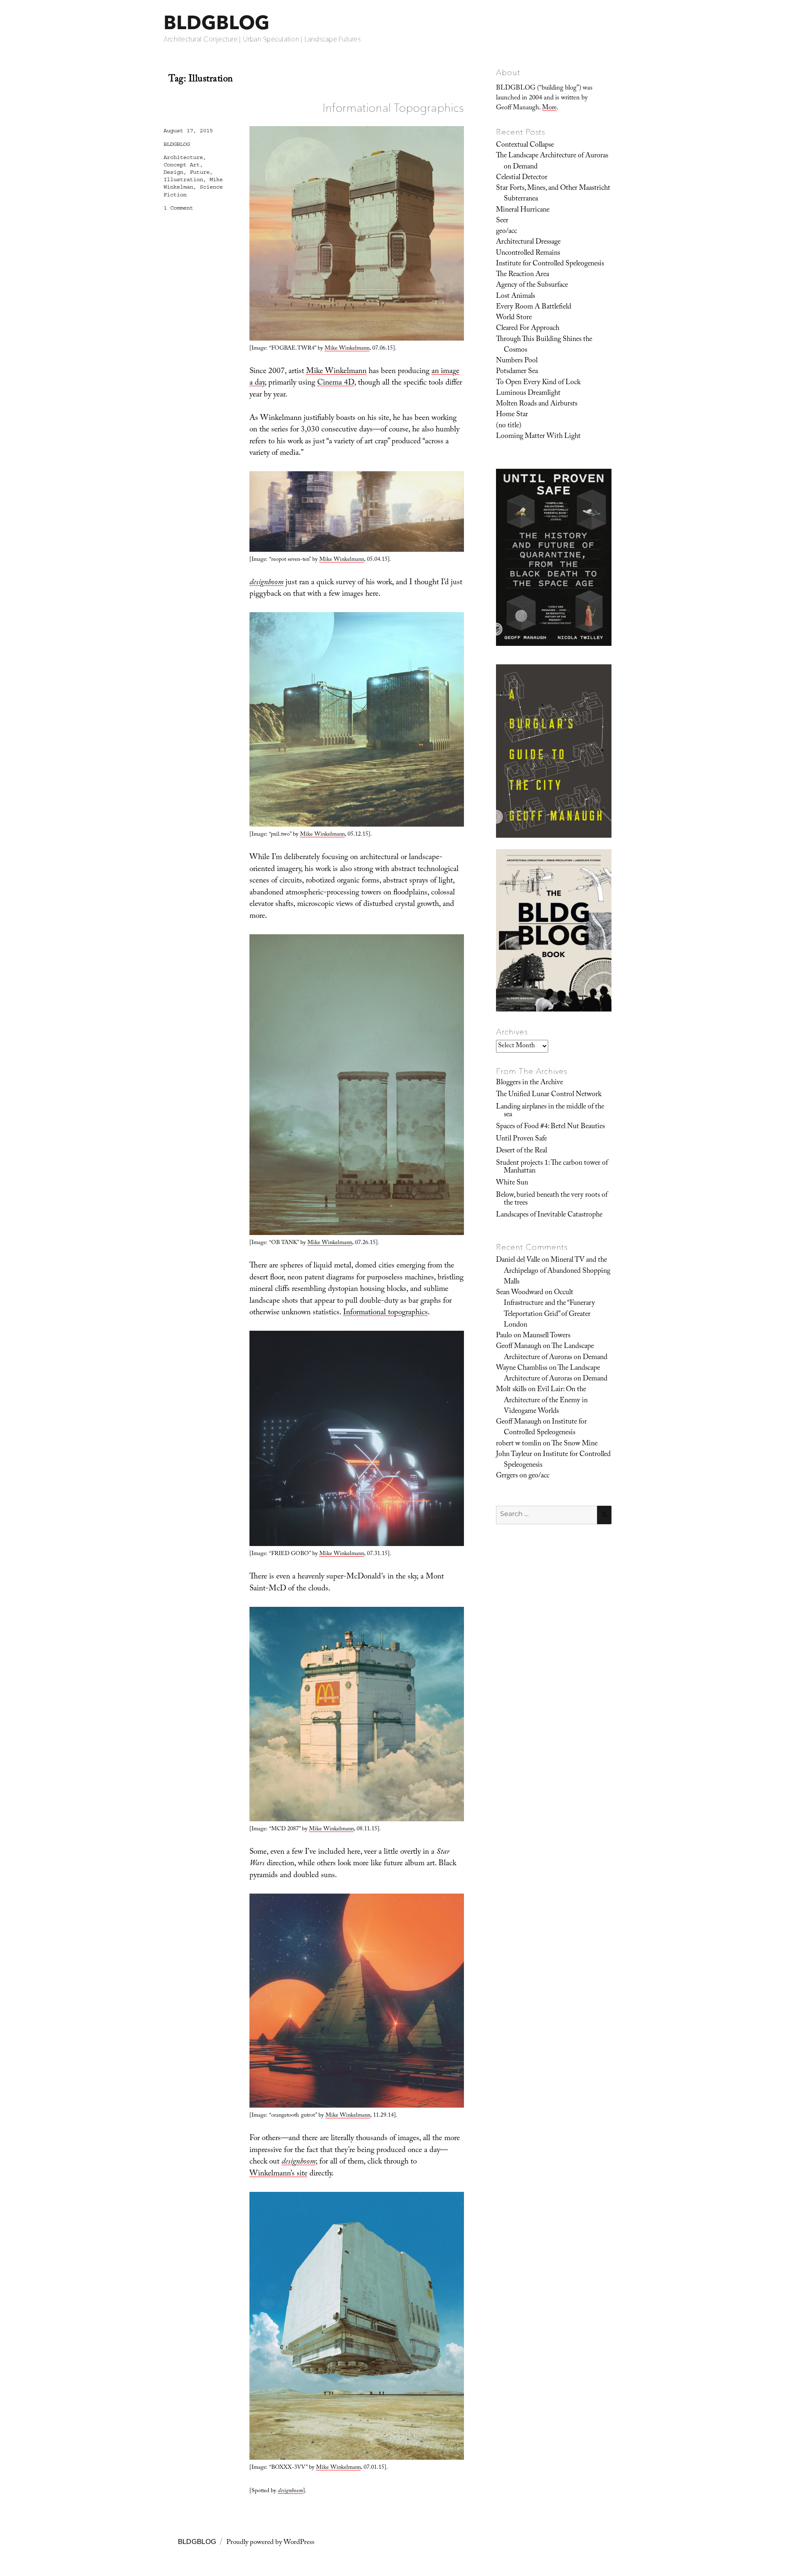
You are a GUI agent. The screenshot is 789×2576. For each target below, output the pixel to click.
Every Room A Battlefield (534, 307)
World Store (514, 318)
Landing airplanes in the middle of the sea (550, 1111)
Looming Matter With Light (538, 437)
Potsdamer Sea (517, 372)
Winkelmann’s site (278, 2174)
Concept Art (182, 165)
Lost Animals (516, 297)
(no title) (509, 426)
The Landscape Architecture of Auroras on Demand (552, 161)
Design (173, 172)
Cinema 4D (336, 383)
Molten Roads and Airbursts (537, 404)
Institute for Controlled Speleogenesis (550, 264)
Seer (502, 221)
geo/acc (506, 232)
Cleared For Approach (528, 329)
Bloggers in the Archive (529, 1083)
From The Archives (532, 1071)
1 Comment (178, 208)
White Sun (512, 1183)
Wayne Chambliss (522, 1369)
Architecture (183, 157)
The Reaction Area (523, 275)
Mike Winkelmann (347, 349)
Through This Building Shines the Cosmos (544, 345)
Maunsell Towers (547, 1336)
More (549, 108)
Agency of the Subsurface (532, 286)
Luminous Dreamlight (528, 394)
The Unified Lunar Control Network (549, 1095)
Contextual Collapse (525, 145)
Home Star (512, 415)
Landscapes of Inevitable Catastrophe (549, 1215)
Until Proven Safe (521, 1139)
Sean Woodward (520, 1293)
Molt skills (511, 1390)
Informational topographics (385, 1313)
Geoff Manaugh (519, 1347)
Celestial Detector (522, 178)
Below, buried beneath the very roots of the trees (552, 1199)
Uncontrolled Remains (528, 253)
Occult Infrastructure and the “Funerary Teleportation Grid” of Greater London (549, 1309)
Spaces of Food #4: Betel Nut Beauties (550, 1127)
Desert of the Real (521, 1151)
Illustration (183, 180)
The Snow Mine (574, 1444)
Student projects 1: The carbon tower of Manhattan (552, 1167)
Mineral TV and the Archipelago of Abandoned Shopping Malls (557, 1271)
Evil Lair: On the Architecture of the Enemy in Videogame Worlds (546, 1401)
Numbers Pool (517, 361)
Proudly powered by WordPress (270, 2543)
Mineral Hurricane (523, 210)
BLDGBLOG (217, 22)
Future (200, 172)
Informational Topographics (393, 108)
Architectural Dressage (528, 242)
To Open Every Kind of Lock (538, 383)
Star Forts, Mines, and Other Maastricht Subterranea (553, 194)
